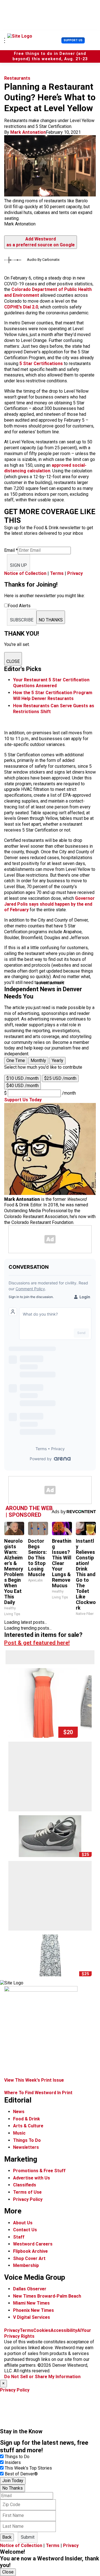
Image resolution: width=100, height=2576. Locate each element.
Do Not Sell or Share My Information (42, 2377)
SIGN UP (18, 565)
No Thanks (12, 2488)
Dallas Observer (30, 2289)
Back (7, 2537)
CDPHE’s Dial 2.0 (21, 307)
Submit (28, 2537)
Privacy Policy (28, 2199)
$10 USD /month (22, 1078)
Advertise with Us (32, 2178)
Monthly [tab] (38, 1060)
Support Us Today (23, 1100)
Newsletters (26, 2147)
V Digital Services (32, 2317)
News (19, 2112)
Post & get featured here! (37, 1643)
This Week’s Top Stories (28, 2468)
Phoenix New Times (33, 2310)
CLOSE (13, 661)
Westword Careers (33, 2244)
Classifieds (25, 2185)
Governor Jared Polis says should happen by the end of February (49, 904)
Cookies (42, 2330)
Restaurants (17, 78)
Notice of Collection (25, 573)
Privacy (75, 573)
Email (11, 550)
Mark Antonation (28, 132)
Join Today (13, 2481)
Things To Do (27, 2140)
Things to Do (17, 2457)
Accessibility (64, 2330)
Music (19, 2133)
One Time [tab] (16, 1060)
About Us (23, 2223)
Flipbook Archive (30, 2251)
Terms (57, 573)
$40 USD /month (22, 1086)
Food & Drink (27, 2119)
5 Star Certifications (41, 364)
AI (79, 2330)
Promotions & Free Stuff (39, 2171)
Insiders (13, 2462)
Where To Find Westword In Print (38, 2093)
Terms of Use (27, 2192)
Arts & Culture (28, 2126)
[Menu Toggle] (5, 40)
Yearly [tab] (57, 1060)
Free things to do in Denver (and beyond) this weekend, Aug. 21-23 (50, 56)
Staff (19, 2237)
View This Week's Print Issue (34, 2080)
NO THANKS (51, 620)
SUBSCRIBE (22, 620)
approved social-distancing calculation (45, 468)
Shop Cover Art (29, 2258)
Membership (26, 2265)
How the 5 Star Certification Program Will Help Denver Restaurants (53, 696)
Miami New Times (31, 2303)
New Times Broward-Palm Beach (47, 2296)
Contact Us (25, 2230)
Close (8, 2572)
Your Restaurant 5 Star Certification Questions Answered (51, 683)
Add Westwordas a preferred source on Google (41, 242)
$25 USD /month (60, 1078)
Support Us (73, 40)
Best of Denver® (21, 2474)
